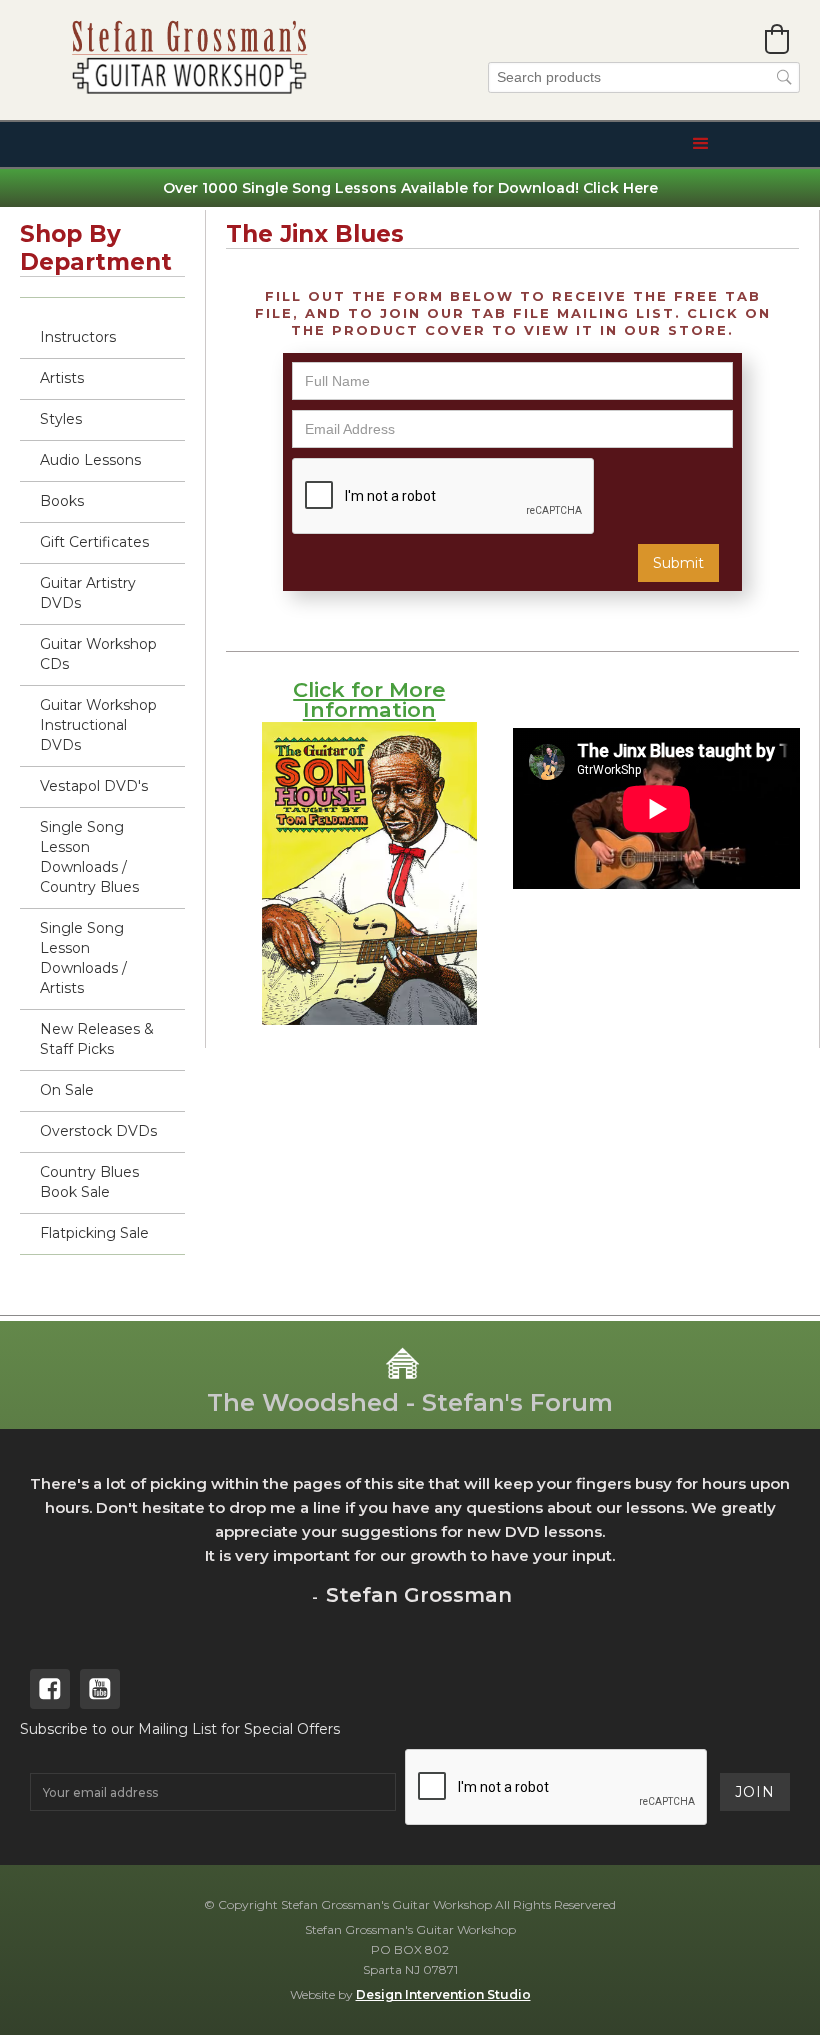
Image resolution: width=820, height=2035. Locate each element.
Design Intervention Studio (443, 1994)
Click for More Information (369, 700)
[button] (777, 39)
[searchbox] (644, 77)
